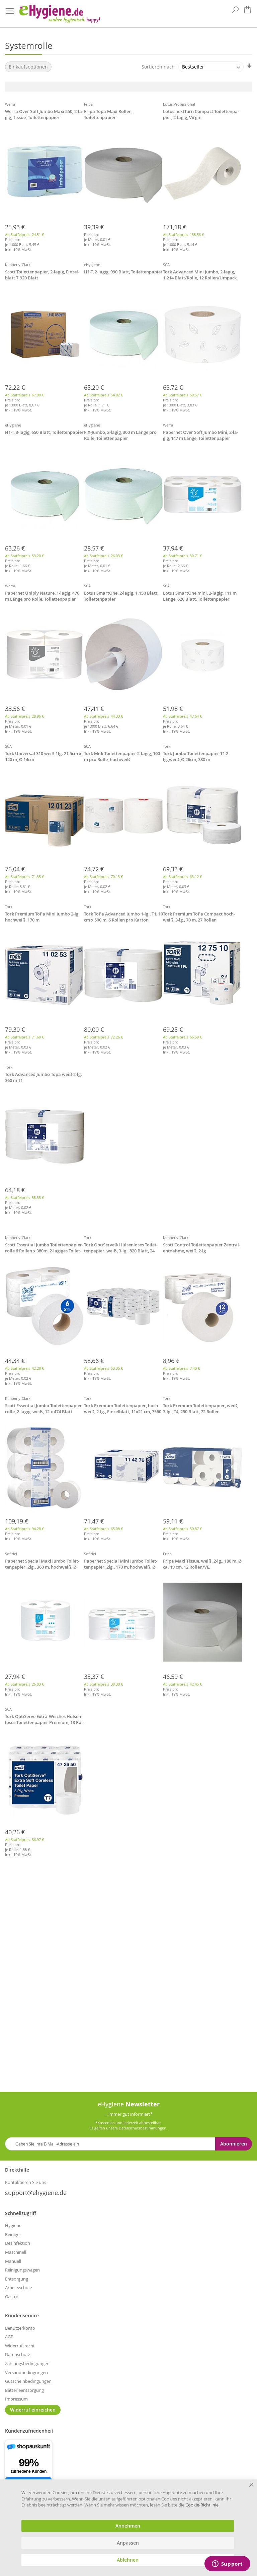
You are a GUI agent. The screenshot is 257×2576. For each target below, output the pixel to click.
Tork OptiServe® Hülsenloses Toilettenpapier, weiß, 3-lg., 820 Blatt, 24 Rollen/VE (121, 1248)
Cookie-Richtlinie (202, 2505)
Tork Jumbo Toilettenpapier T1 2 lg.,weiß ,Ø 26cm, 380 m (196, 756)
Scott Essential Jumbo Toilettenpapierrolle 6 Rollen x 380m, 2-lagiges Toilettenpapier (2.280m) (44, 1248)
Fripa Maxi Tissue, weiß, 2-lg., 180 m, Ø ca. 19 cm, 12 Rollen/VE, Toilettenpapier (202, 1565)
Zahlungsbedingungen (27, 2363)
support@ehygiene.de (36, 2193)
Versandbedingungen (26, 2372)
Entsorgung (17, 2279)
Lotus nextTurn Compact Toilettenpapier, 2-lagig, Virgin (201, 114)
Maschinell (16, 2252)
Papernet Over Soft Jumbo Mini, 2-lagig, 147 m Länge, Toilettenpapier (201, 435)
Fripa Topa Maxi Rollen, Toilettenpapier (108, 114)
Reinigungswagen (22, 2270)
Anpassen (128, 2543)
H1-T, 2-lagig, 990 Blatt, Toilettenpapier (123, 272)
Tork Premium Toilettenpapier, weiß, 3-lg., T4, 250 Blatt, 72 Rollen (201, 1408)
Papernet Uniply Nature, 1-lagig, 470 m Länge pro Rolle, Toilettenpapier (42, 596)
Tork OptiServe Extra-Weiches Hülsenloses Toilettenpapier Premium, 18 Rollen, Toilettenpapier (45, 1720)
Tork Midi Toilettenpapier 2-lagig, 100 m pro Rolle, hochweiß (122, 756)
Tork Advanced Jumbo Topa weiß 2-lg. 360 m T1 (44, 1077)
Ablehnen (128, 2560)
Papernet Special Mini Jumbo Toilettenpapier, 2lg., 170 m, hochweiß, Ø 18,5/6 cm (121, 1565)
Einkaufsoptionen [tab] (28, 67)
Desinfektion (18, 2243)
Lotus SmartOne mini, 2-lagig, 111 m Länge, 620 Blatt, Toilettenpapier (200, 596)
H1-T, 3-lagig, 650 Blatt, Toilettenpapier (44, 432)
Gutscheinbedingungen (28, 2381)
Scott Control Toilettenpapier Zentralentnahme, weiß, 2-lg (202, 1248)
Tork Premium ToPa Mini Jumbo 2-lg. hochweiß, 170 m (42, 917)
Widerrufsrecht (20, 2346)
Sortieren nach (158, 67)
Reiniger (13, 2234)
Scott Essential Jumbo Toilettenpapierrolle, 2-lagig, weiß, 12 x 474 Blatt (44, 1408)
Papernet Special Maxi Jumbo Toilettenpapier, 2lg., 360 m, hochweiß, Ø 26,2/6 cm (42, 1565)
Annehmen (128, 2526)
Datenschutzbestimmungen (143, 2128)
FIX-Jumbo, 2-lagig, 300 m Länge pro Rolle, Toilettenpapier (120, 435)
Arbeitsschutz (19, 2288)
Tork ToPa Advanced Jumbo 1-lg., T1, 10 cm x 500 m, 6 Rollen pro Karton (123, 917)
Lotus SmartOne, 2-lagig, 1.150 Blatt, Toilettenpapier (121, 596)
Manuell (13, 2261)
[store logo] (59, 14)
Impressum (16, 2399)
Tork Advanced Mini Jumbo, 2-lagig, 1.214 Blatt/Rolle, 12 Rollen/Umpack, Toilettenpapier (200, 275)
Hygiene (13, 2225)
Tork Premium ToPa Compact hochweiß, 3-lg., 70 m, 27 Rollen (199, 917)
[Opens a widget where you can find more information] (227, 2564)
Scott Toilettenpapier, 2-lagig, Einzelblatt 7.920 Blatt (42, 275)
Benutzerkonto (20, 2328)
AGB (9, 2337)
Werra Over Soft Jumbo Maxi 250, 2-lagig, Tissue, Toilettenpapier (44, 114)
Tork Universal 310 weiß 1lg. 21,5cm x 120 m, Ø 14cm (43, 756)
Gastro (12, 2297)
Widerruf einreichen (33, 2410)
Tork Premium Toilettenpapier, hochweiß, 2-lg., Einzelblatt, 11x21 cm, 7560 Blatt (123, 1409)
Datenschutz (18, 2354)
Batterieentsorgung (24, 2390)
